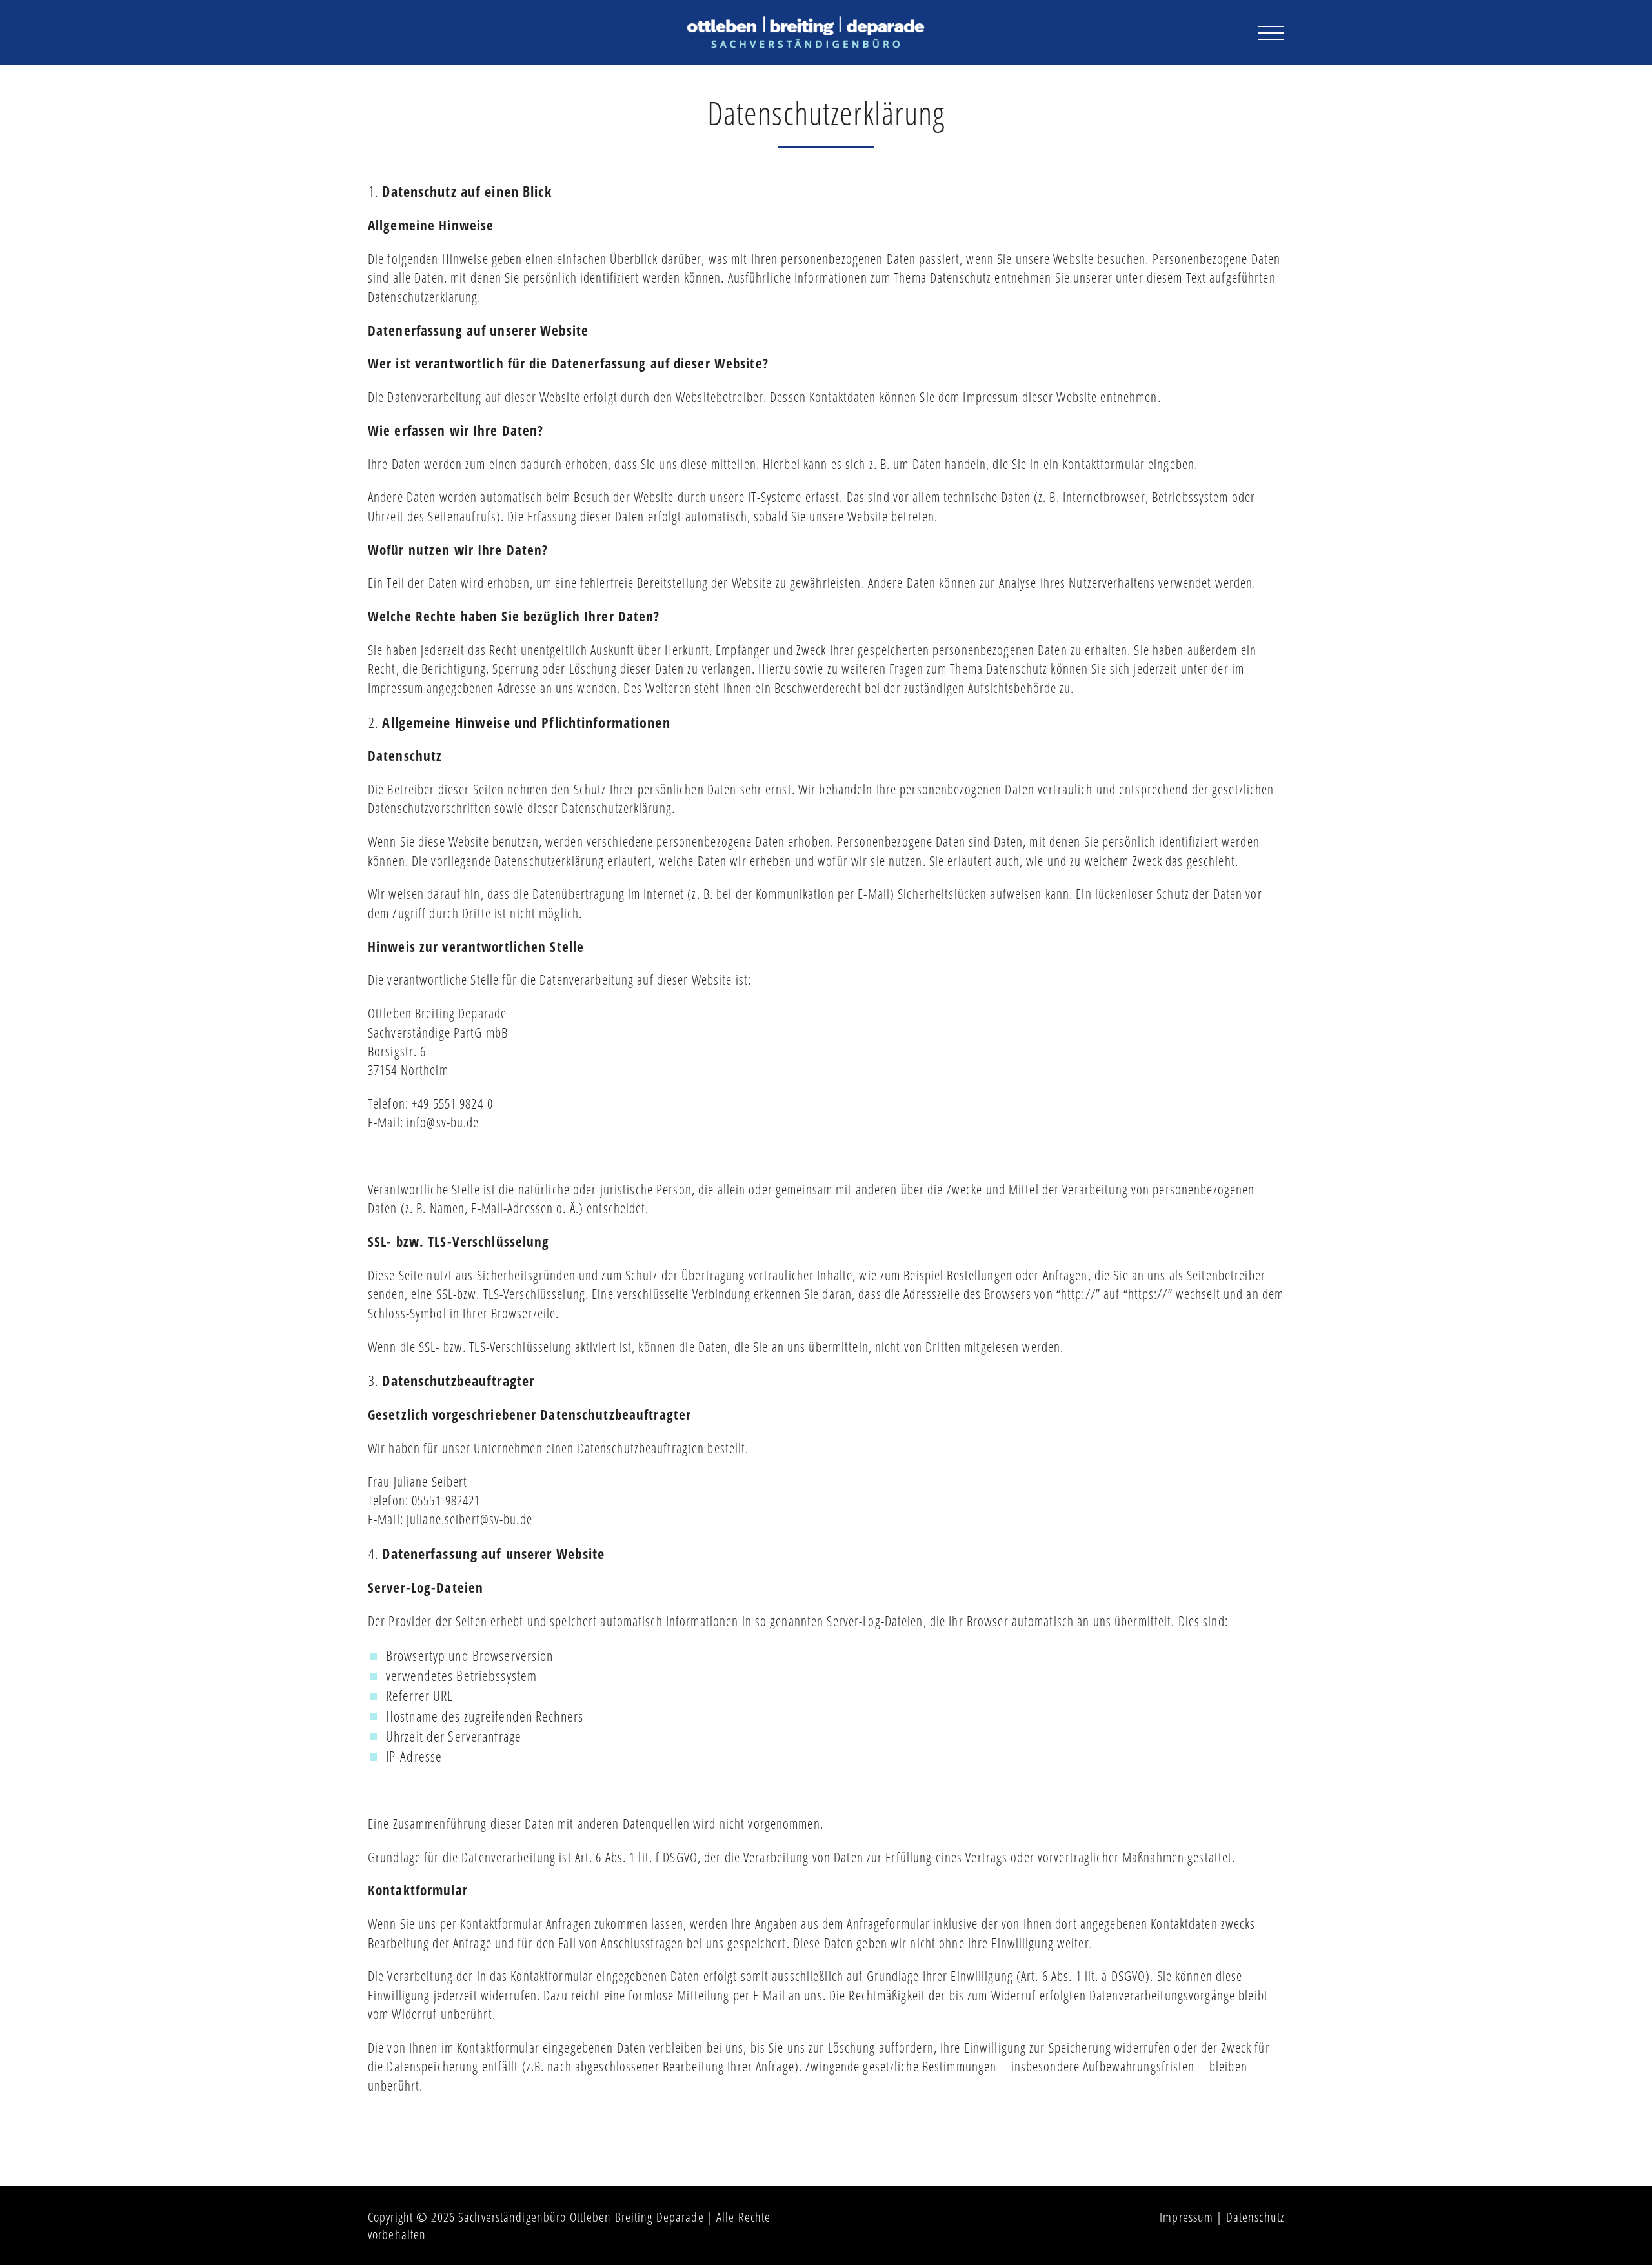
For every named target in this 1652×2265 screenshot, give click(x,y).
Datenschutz (1255, 2217)
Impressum (1186, 2217)
